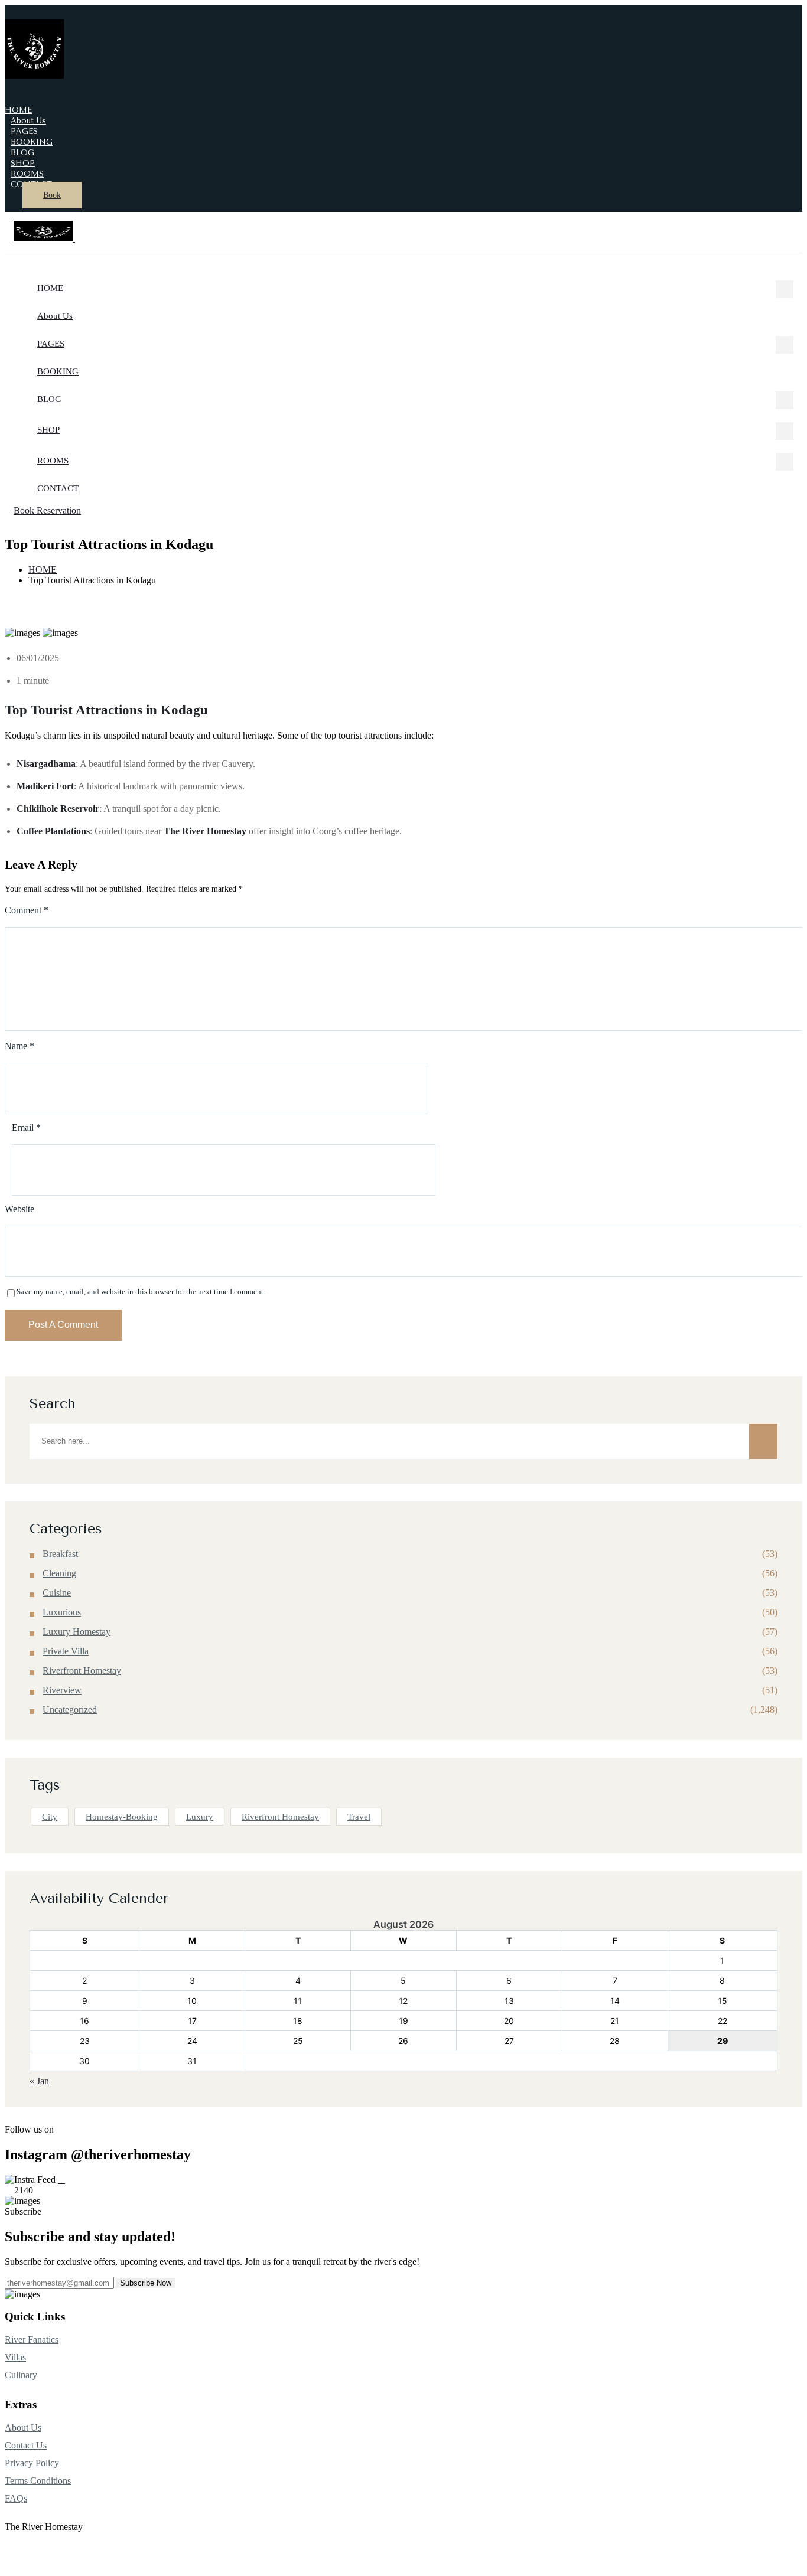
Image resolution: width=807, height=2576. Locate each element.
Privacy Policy (32, 2463)
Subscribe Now (146, 2283)
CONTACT (58, 488)
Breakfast (60, 1554)
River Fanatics (32, 2340)
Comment (27, 910)
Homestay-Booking (122, 1817)
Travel (359, 1817)
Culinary (21, 2375)
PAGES (51, 344)
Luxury (200, 1817)
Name (19, 1046)
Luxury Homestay (77, 1632)
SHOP (48, 430)
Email (26, 1128)
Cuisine (57, 1593)
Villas (15, 2357)
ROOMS (53, 461)
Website (19, 1209)
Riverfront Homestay (82, 1671)
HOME (50, 288)
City (50, 1817)
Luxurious (62, 1612)
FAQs (16, 2498)
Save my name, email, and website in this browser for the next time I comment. (141, 1292)
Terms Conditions (38, 2481)
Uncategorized (70, 1710)
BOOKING (58, 371)
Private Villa (66, 1651)
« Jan (39, 2081)
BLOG (49, 399)
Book (52, 195)
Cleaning (59, 1573)
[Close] (80, 237)
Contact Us (26, 2445)
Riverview (62, 1690)
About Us (55, 316)
